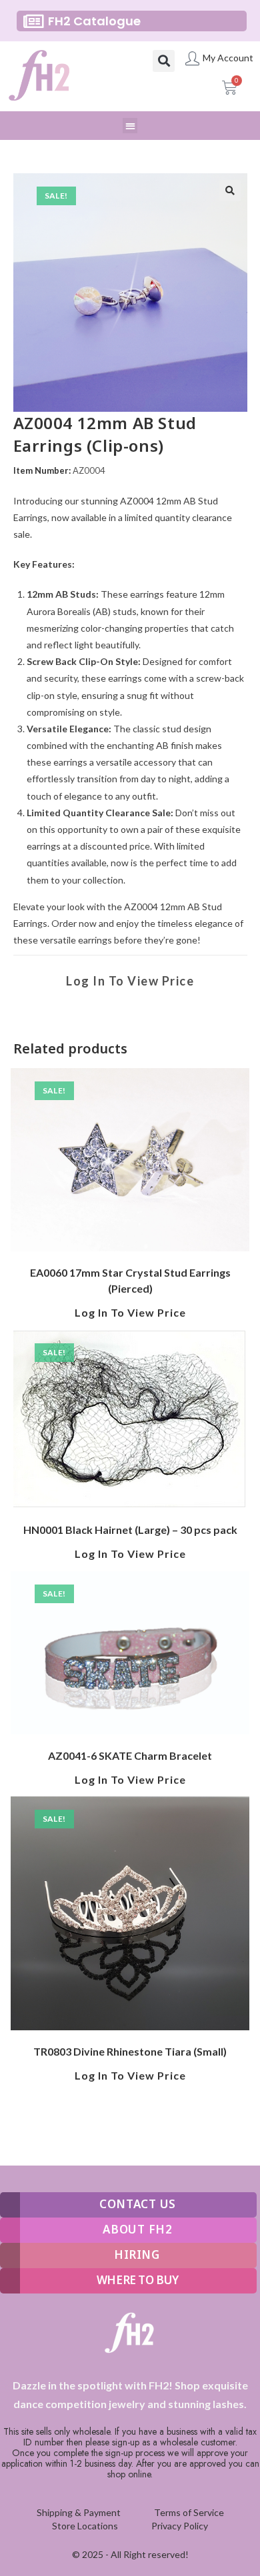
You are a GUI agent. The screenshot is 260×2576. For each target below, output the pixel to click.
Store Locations (85, 2526)
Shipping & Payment (79, 2512)
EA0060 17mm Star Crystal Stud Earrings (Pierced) (130, 1280)
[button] (164, 61)
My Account (228, 58)
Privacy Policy (180, 2526)
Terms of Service (189, 2512)
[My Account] (192, 58)
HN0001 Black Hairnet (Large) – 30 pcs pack (130, 1530)
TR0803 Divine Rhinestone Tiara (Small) (130, 2051)
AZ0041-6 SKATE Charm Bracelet (130, 1755)
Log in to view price (130, 981)
